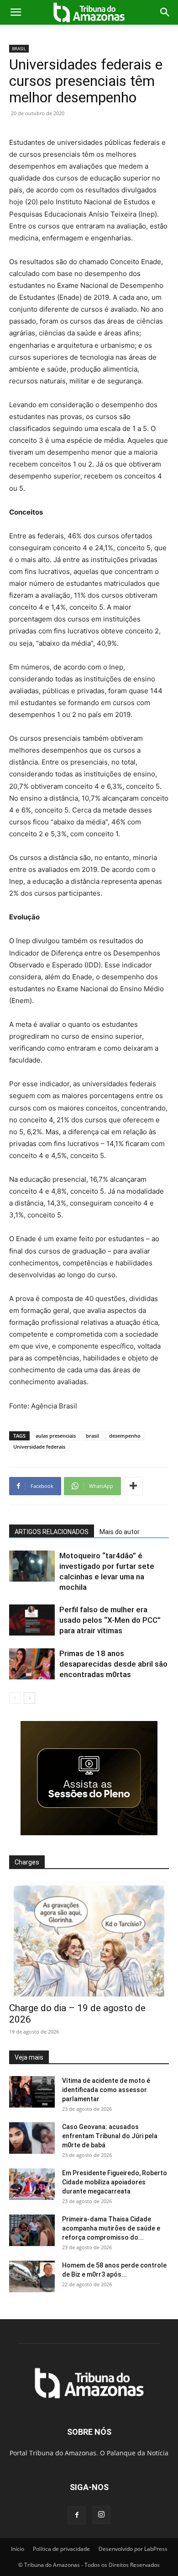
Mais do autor (120, 1532)
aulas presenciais (56, 1436)
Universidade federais (39, 1447)
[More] (133, 1486)
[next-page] (29, 1698)
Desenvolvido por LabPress (133, 2549)
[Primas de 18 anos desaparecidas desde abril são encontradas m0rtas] (32, 1664)
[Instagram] (101, 2515)
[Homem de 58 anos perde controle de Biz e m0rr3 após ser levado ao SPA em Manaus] (32, 2276)
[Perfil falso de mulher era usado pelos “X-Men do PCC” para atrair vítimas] (32, 1620)
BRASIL (19, 48)
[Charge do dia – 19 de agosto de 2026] (89, 1939)
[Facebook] (77, 2515)
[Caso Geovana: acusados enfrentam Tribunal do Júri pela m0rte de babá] (32, 2138)
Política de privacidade (61, 2549)
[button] (16, 12)
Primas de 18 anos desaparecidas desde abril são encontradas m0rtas (113, 1664)
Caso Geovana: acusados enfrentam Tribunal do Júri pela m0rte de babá (110, 2136)
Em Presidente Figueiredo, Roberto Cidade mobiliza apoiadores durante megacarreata (115, 2182)
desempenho (125, 1436)
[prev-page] (15, 1698)
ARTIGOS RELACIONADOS (52, 1532)
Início (18, 2549)
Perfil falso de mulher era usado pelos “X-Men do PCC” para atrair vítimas (110, 1620)
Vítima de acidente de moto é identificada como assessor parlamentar (106, 2090)
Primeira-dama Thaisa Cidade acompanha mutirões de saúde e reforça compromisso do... (111, 2228)
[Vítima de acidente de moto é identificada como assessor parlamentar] (32, 2092)
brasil (92, 1436)
